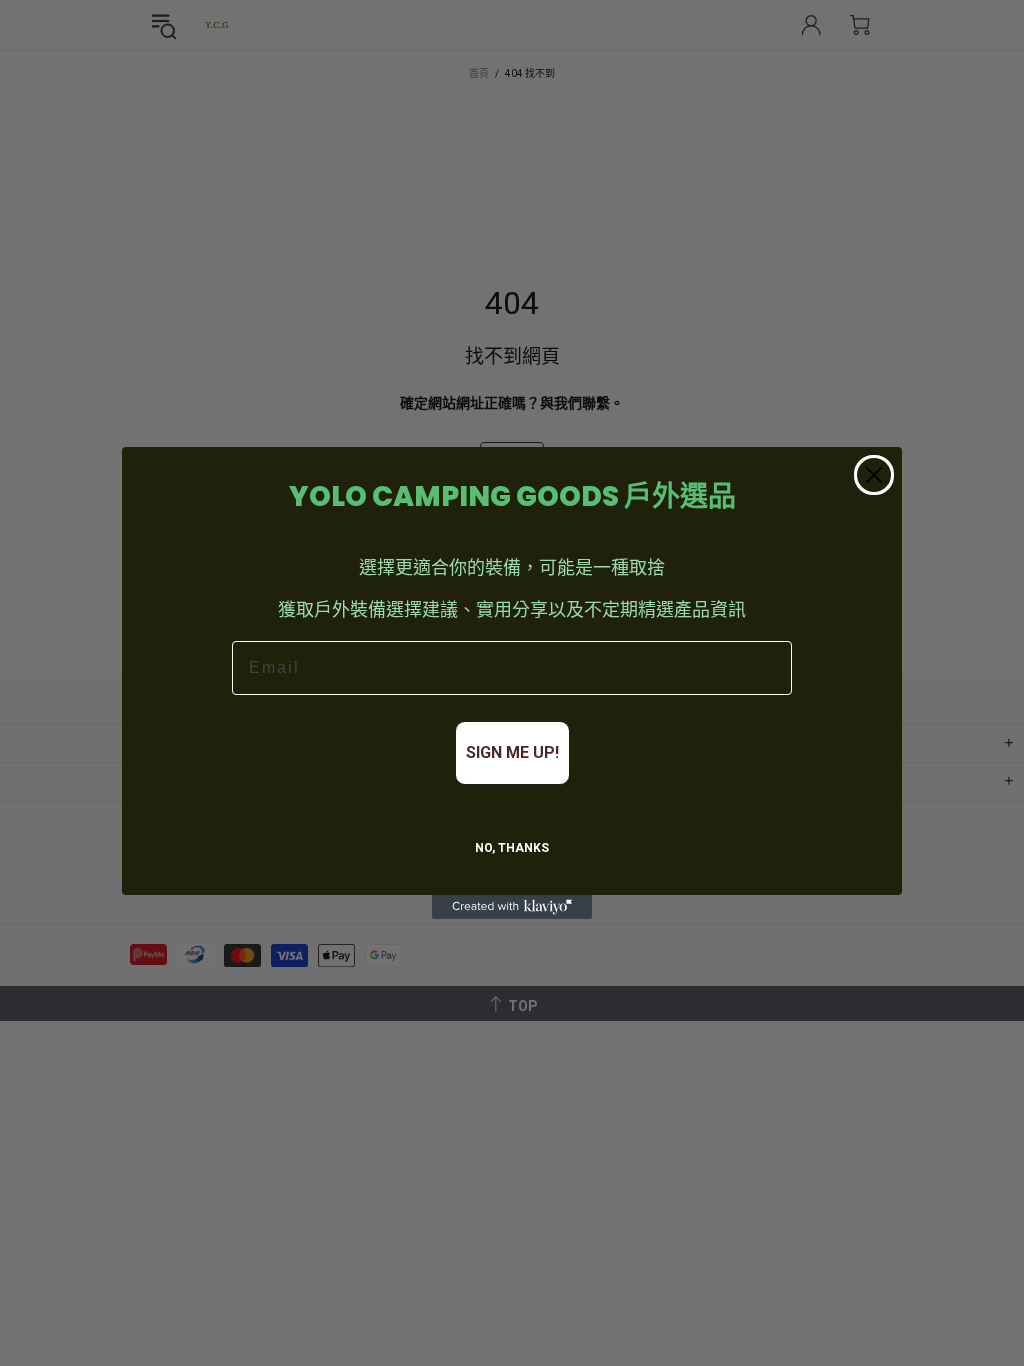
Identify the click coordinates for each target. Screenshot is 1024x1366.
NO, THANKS (512, 848)
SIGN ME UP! (512, 752)
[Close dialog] (874, 475)
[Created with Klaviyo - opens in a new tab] (512, 907)
